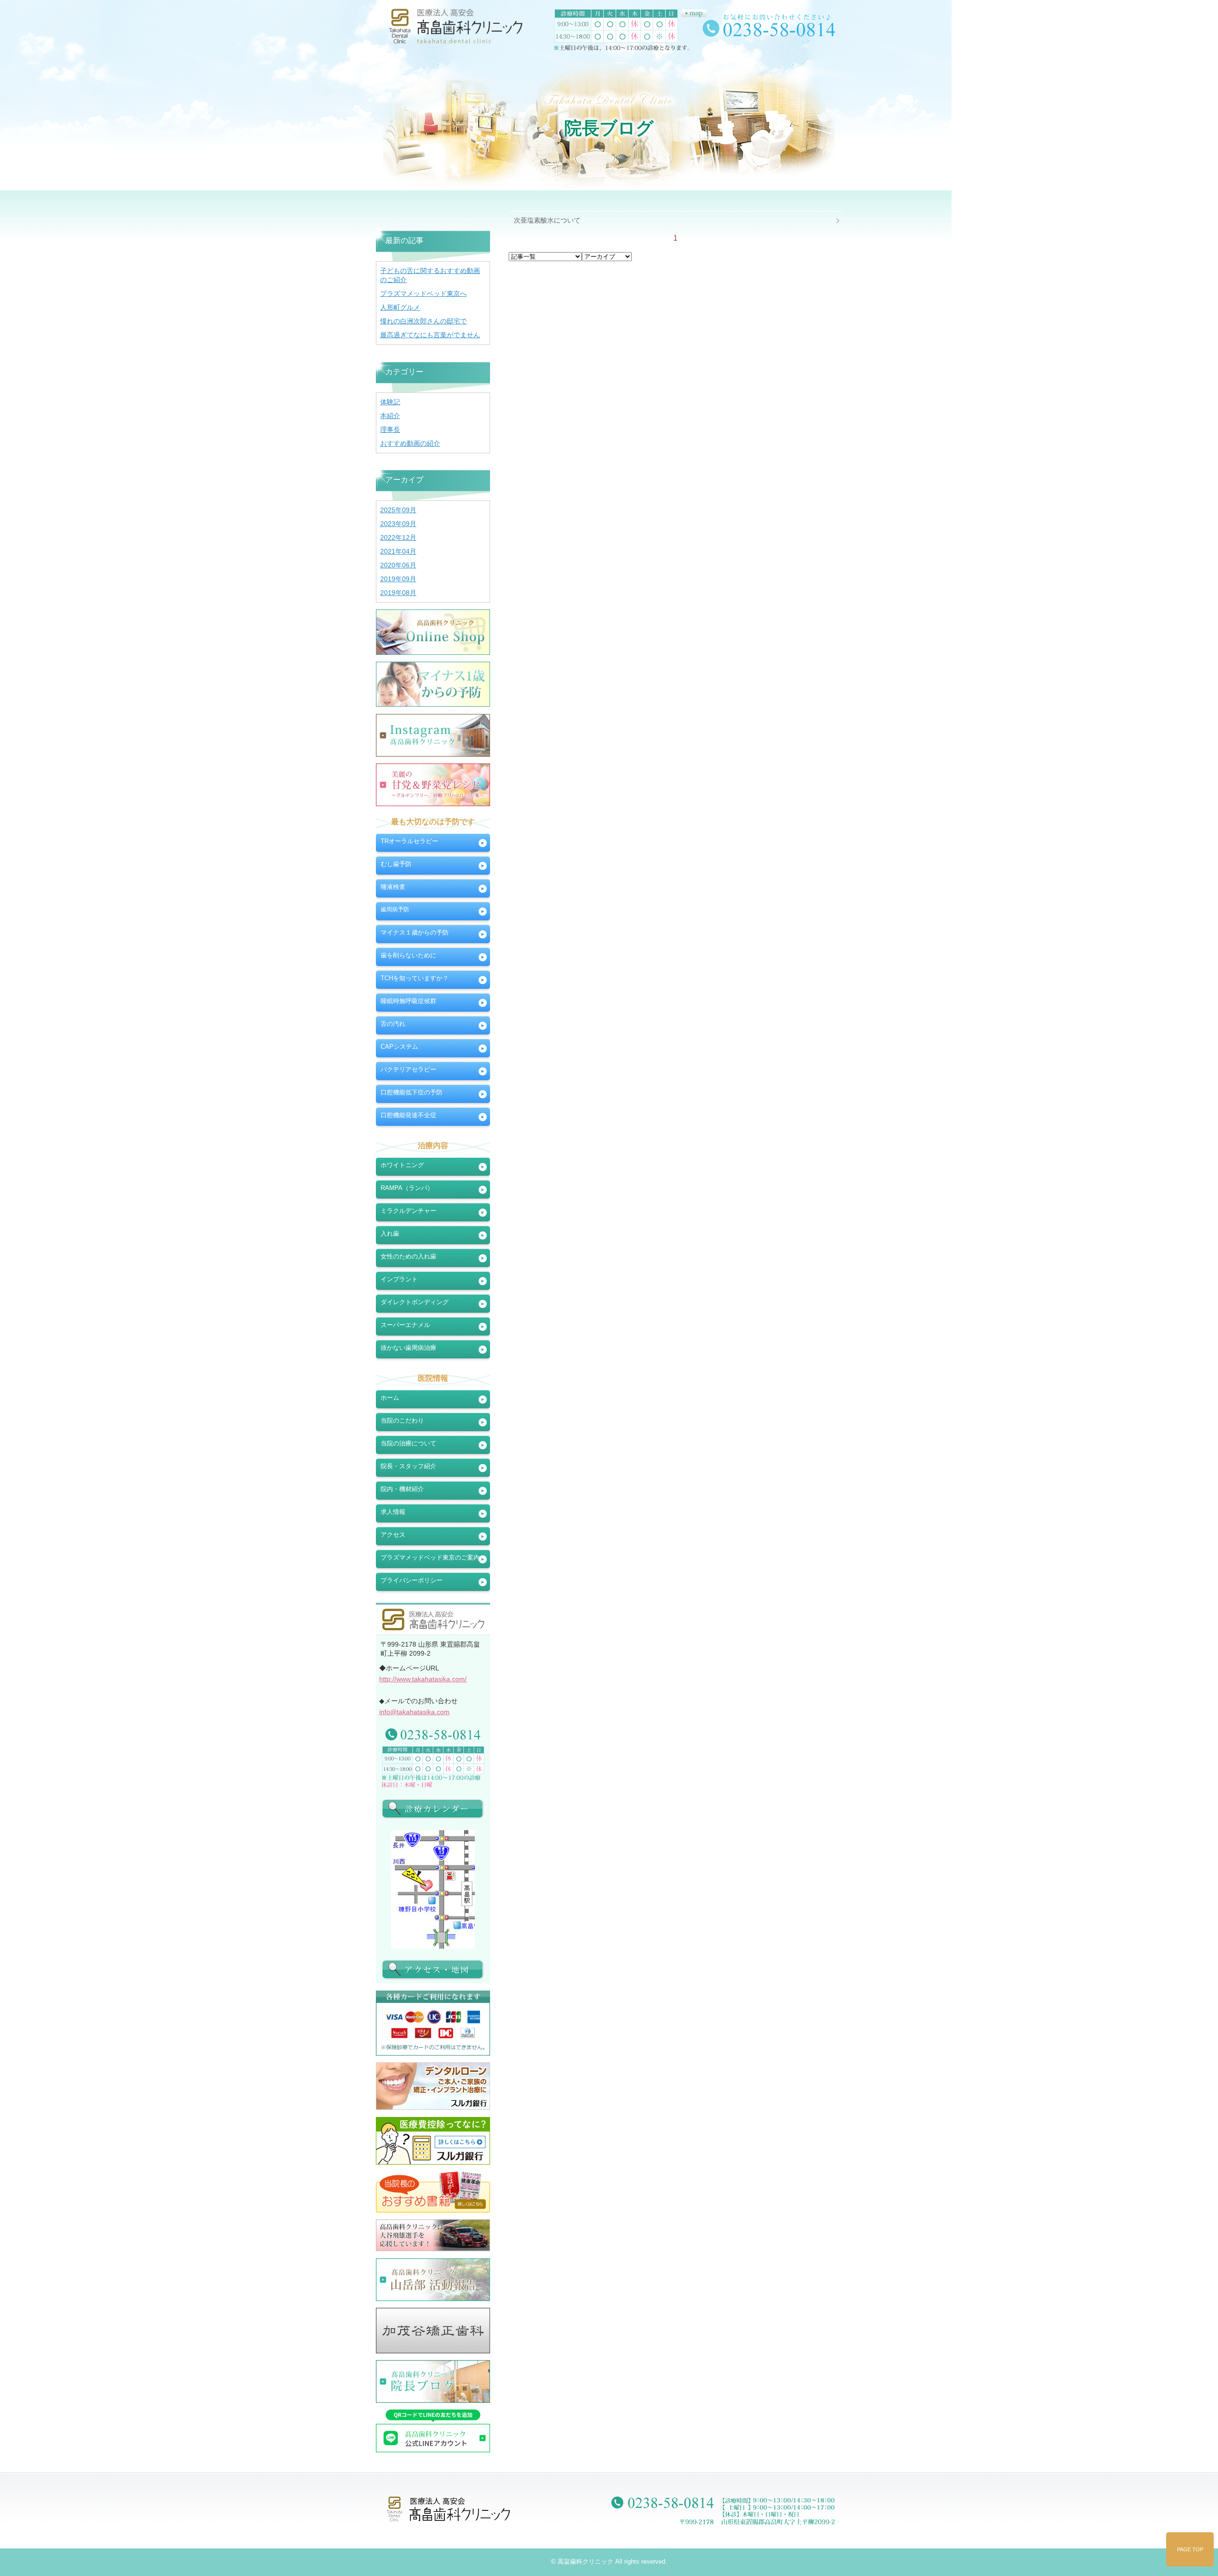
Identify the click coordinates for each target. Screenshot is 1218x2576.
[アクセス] (433, 1969)
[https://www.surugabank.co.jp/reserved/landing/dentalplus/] (433, 2086)
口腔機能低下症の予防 (412, 1092)
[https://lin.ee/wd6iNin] (433, 2431)
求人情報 (393, 1512)
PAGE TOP (1190, 2549)
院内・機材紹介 (402, 1489)
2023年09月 (398, 524)
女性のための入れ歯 (408, 1256)
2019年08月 (398, 593)
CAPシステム (399, 1047)
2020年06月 (398, 565)
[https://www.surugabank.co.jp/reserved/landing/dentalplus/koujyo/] (433, 2141)
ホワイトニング (402, 1165)
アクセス (393, 1535)
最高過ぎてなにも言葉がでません (430, 335)
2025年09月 (398, 510)
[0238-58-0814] (433, 1734)
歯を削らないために (408, 955)
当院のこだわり (402, 1420)
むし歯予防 (396, 864)
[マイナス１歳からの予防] (433, 684)
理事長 (390, 429)
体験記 (390, 402)
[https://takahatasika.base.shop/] (433, 632)
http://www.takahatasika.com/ (423, 1679)
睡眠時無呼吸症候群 (408, 1001)
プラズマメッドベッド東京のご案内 (430, 1557)
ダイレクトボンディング (415, 1302)
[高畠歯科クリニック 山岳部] (433, 2280)
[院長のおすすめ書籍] (433, 2192)
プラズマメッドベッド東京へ (423, 293)
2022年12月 (398, 537)
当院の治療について (408, 1443)
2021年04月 (398, 551)
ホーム (390, 1398)
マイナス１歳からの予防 (415, 932)
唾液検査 (393, 887)
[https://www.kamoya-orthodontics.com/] (433, 2330)
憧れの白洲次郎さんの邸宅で (423, 321)
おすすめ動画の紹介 (410, 443)
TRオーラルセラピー (409, 841)
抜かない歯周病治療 (408, 1348)
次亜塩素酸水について (547, 220)
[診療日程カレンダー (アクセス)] (433, 1808)
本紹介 (390, 416)
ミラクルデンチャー (408, 1211)
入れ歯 (390, 1234)
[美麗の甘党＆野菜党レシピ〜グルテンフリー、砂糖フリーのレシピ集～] (433, 785)
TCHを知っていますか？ (415, 978)
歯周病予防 (395, 909)
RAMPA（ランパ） (407, 1188)
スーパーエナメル (405, 1325)
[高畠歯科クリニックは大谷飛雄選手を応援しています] (433, 2235)
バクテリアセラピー (408, 1069)
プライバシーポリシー (412, 1580)
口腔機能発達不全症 (408, 1115)
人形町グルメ (400, 307)
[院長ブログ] (433, 2381)
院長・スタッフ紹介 (408, 1466)
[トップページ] (459, 29)
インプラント (399, 1279)
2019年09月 (398, 579)
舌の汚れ (393, 1024)
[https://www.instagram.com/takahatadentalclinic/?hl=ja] (433, 735)
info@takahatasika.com (414, 1712)
